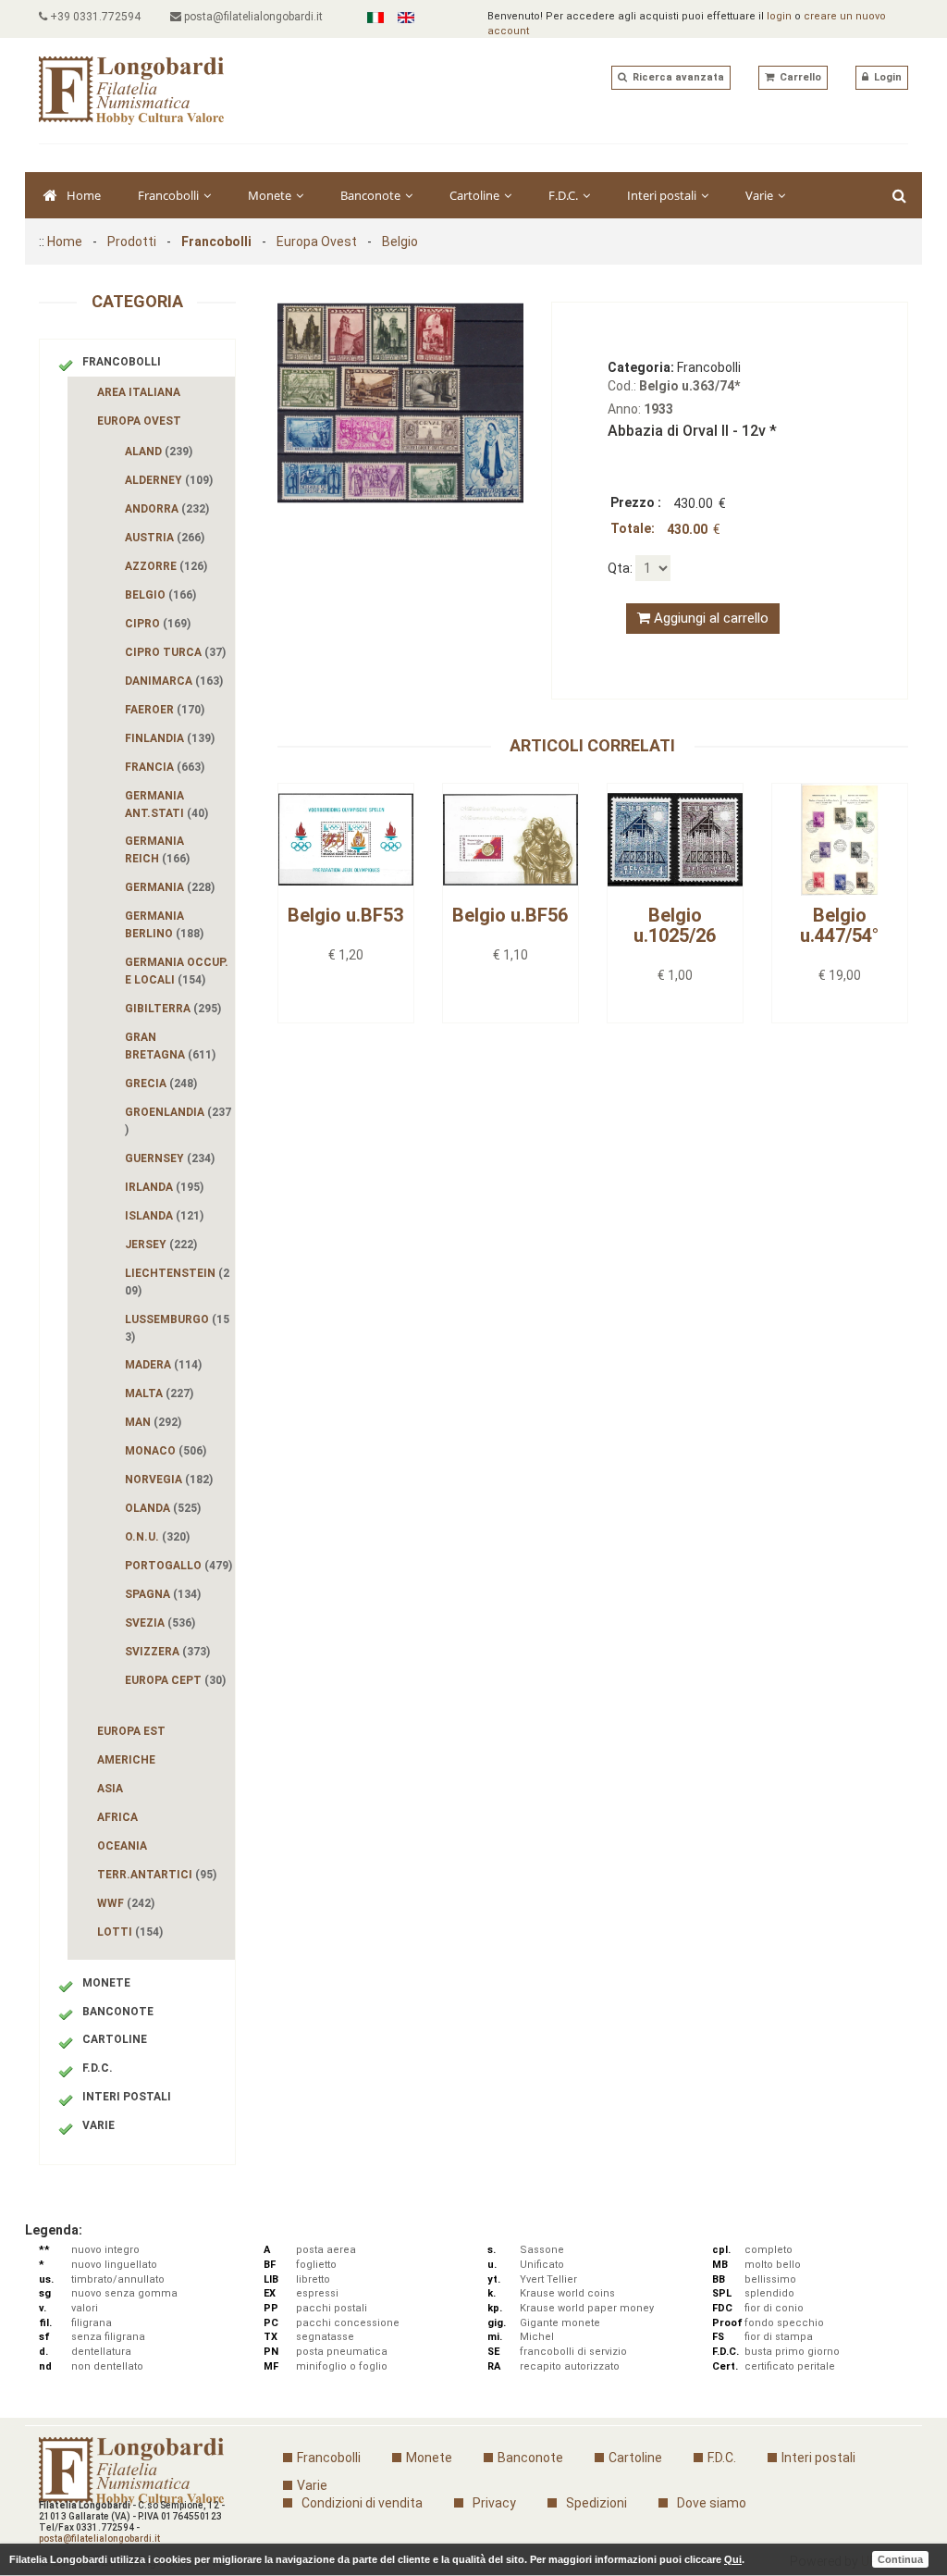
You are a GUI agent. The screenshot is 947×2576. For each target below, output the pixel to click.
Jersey (161, 1245)
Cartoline (476, 195)
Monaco (166, 1451)
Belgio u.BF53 (345, 915)
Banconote (372, 195)
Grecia (161, 1084)
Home (84, 195)
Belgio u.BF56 (510, 915)
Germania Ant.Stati (166, 805)
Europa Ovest (317, 241)
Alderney (169, 480)
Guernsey (170, 1158)
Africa (117, 1817)
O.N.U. (157, 1537)
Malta (159, 1393)
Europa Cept (175, 1680)
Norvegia (169, 1480)
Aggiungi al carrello (709, 618)
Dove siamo (712, 2503)
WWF (126, 1903)
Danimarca (174, 681)
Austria (165, 538)
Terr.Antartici (157, 1875)
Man (153, 1422)
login (779, 16)
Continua (900, 2559)
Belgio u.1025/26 (675, 925)
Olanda (163, 1508)
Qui (733, 2559)
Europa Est (131, 1731)
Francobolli (170, 195)
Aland (159, 452)
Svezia (160, 1623)
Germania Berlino (164, 925)
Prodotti (132, 241)
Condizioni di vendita (362, 2503)
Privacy (494, 2503)
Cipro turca (175, 652)
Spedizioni (596, 2503)
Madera (163, 1365)
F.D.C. (565, 195)
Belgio (400, 241)
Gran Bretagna (170, 1046)
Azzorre (166, 566)
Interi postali (663, 195)
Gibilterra (173, 1009)
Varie (761, 195)
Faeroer (165, 710)
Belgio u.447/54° (839, 925)
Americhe (126, 1760)
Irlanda (164, 1187)
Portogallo (178, 1566)
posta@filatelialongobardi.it (252, 17)
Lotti (130, 1932)
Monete (271, 195)
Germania (170, 887)
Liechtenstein (177, 1282)
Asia (110, 1789)
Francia (165, 767)
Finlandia (170, 738)
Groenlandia (178, 1121)
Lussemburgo (177, 1328)
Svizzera (167, 1652)
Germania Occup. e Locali (177, 971)
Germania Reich (157, 850)
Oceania (122, 1846)
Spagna (163, 1594)
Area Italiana (139, 392)
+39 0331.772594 (94, 17)
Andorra (167, 509)
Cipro (158, 624)
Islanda (164, 1216)
